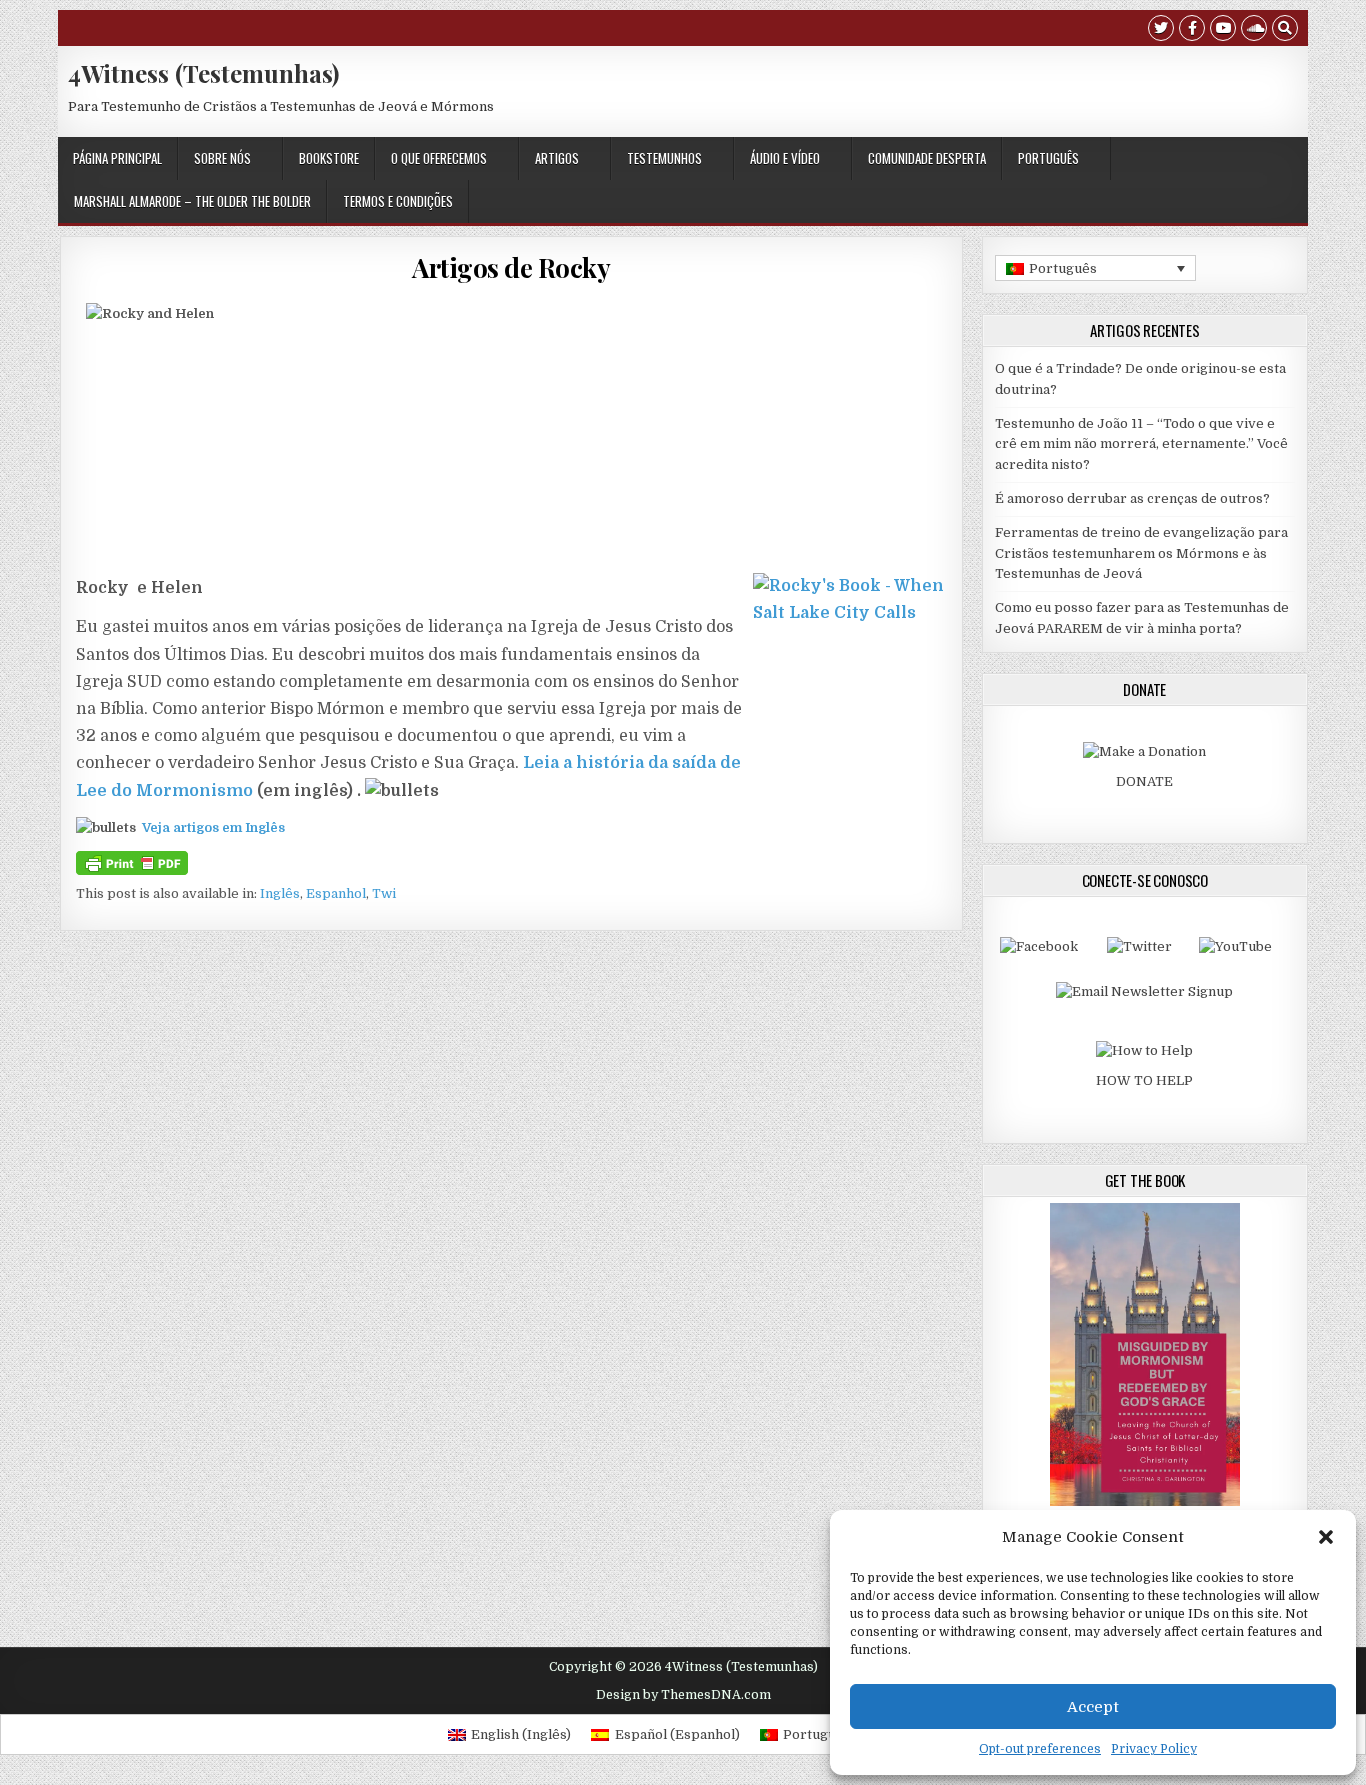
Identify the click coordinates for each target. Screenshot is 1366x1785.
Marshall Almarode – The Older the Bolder (192, 201)
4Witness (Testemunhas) (203, 73)
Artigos (557, 158)
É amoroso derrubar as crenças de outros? (1132, 498)
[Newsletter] (1144, 991)
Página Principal (117, 158)
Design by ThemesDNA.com (683, 1695)
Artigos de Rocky (511, 267)
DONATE (1144, 781)
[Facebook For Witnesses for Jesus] (1039, 946)
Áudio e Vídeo (785, 158)
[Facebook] (1192, 30)
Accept (1093, 1707)
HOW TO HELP (1144, 1080)
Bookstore (329, 158)
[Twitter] (1161, 30)
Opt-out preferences (1040, 1749)
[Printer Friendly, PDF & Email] (132, 862)
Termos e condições (398, 201)
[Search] (1285, 30)
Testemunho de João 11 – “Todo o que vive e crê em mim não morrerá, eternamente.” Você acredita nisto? (1141, 444)
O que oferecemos (439, 158)
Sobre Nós (222, 158)
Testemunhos (664, 158)
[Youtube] (1223, 30)
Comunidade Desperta (927, 158)
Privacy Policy (1154, 1749)
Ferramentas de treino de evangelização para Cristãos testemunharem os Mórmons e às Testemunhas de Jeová (1141, 553)
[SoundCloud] (1254, 30)
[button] (1326, 1537)
